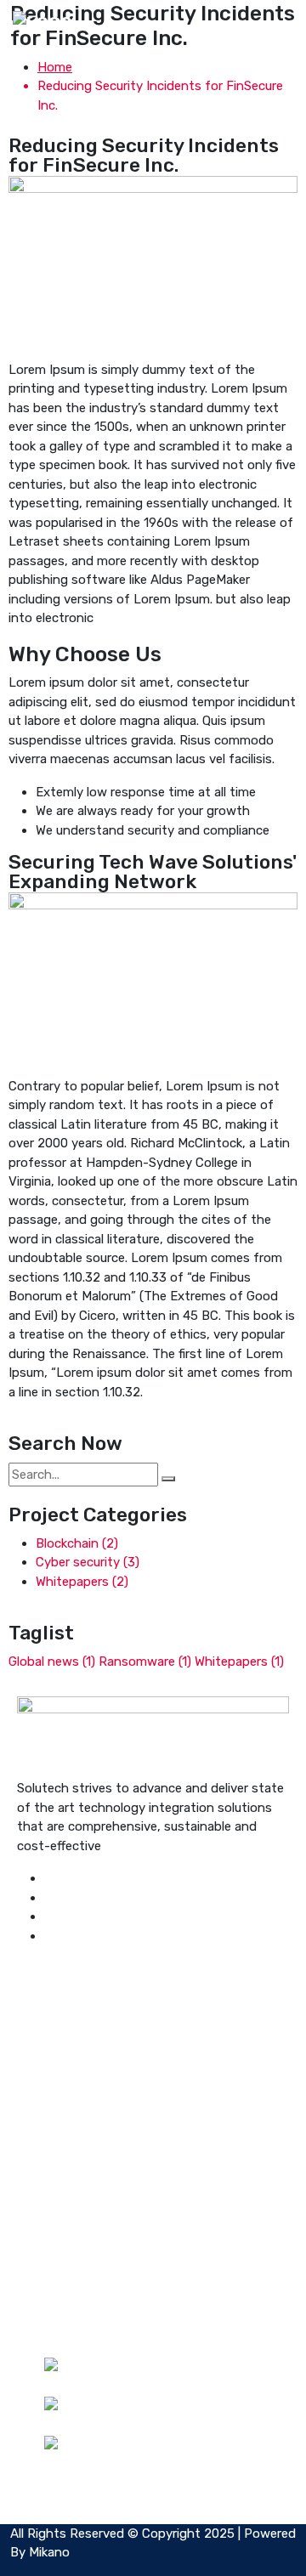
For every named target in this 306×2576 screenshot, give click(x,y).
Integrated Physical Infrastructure (144, 2016)
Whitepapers (82, 1582)
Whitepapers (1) (239, 1662)
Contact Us (79, 2287)
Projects (69, 2267)
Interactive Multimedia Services (135, 2073)
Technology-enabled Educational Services (167, 2092)
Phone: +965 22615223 (161, 2386)
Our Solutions (83, 2249)
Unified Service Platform (115, 2035)
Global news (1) (52, 1662)
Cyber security (88, 1562)
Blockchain (77, 1543)
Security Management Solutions (138, 2054)
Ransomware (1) (145, 1662)
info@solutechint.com (145, 2426)
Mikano (49, 2552)
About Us (72, 2229)
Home (55, 67)
